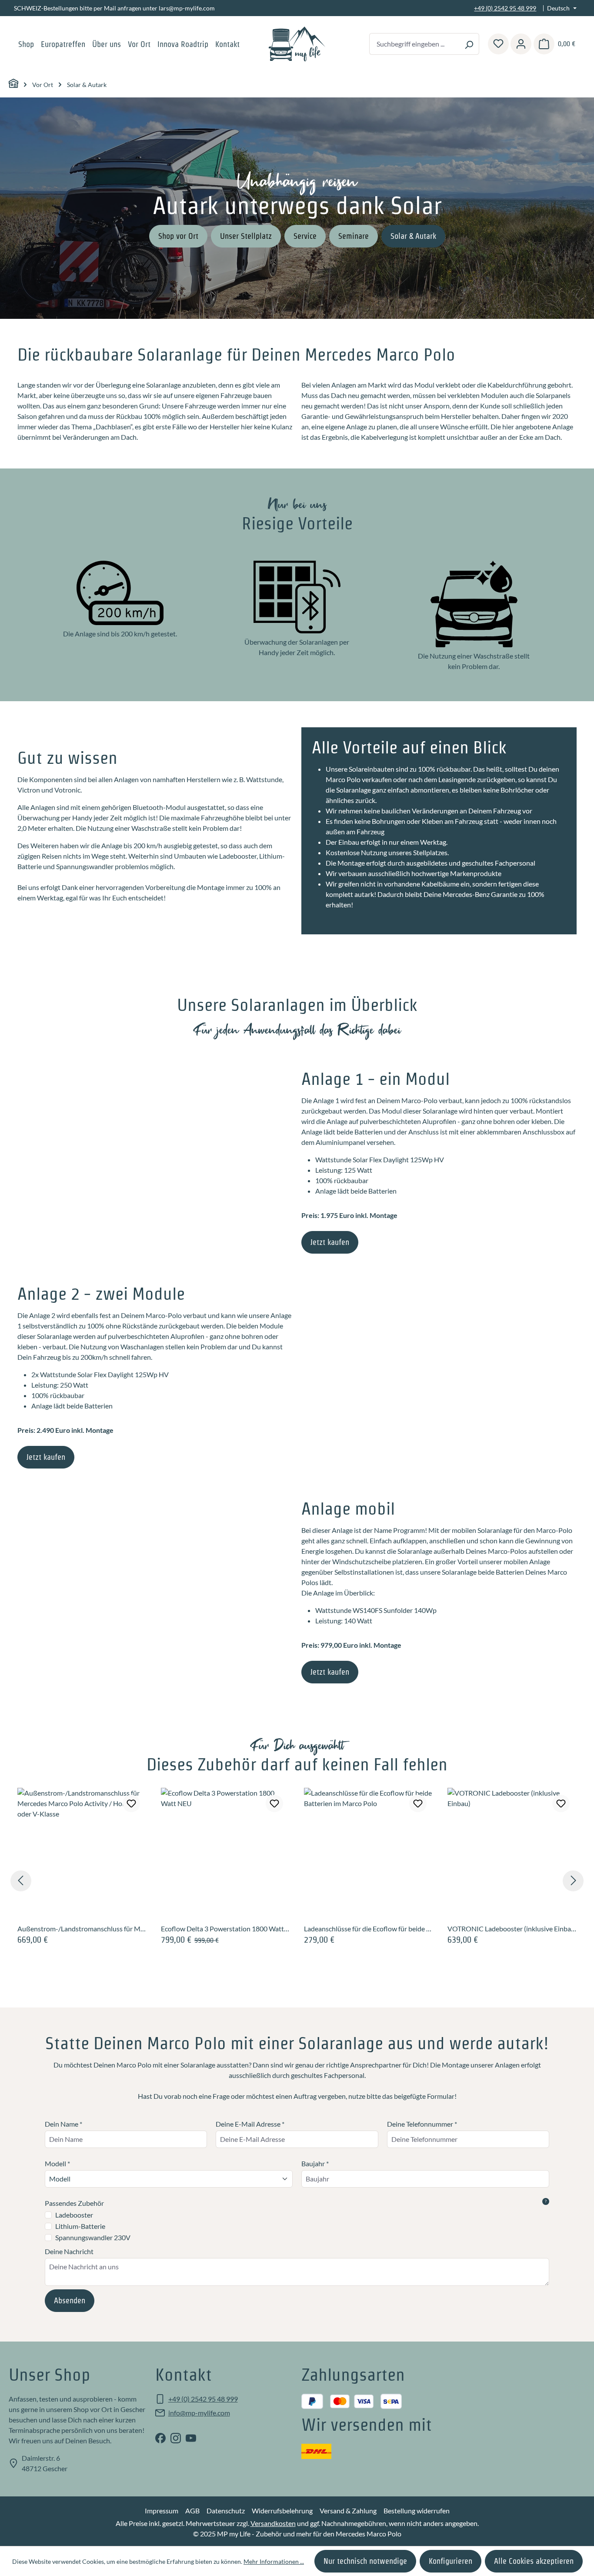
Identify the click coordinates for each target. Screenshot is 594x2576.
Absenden (70, 2300)
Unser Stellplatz (246, 236)
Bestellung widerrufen (417, 2511)
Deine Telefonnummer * (422, 2124)
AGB (192, 2511)
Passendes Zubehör (296, 2203)
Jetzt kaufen (330, 1242)
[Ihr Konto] (521, 44)
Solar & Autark (413, 236)
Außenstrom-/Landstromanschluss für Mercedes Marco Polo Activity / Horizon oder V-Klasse (82, 1929)
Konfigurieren (451, 2561)
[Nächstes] (573, 1881)
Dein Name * (63, 2124)
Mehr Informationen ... (274, 2561)
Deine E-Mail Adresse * (250, 2124)
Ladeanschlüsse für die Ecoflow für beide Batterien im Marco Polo (369, 1929)
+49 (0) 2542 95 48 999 (505, 8)
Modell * (57, 2163)
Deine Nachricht (69, 2251)
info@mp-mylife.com (199, 2413)
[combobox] (414, 44)
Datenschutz (226, 2511)
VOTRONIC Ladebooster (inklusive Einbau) (512, 1929)
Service (305, 236)
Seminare (354, 236)
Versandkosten (273, 2523)
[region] (297, 1881)
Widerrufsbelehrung (282, 2511)
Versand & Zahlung (348, 2511)
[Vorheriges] (21, 1881)
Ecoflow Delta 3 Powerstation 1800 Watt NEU (226, 1929)
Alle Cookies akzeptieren (534, 2561)
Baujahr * (315, 2163)
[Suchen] (469, 44)
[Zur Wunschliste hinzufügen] (131, 1803)
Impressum (162, 2511)
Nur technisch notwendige (365, 2561)
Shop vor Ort (178, 236)
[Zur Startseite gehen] (297, 44)
